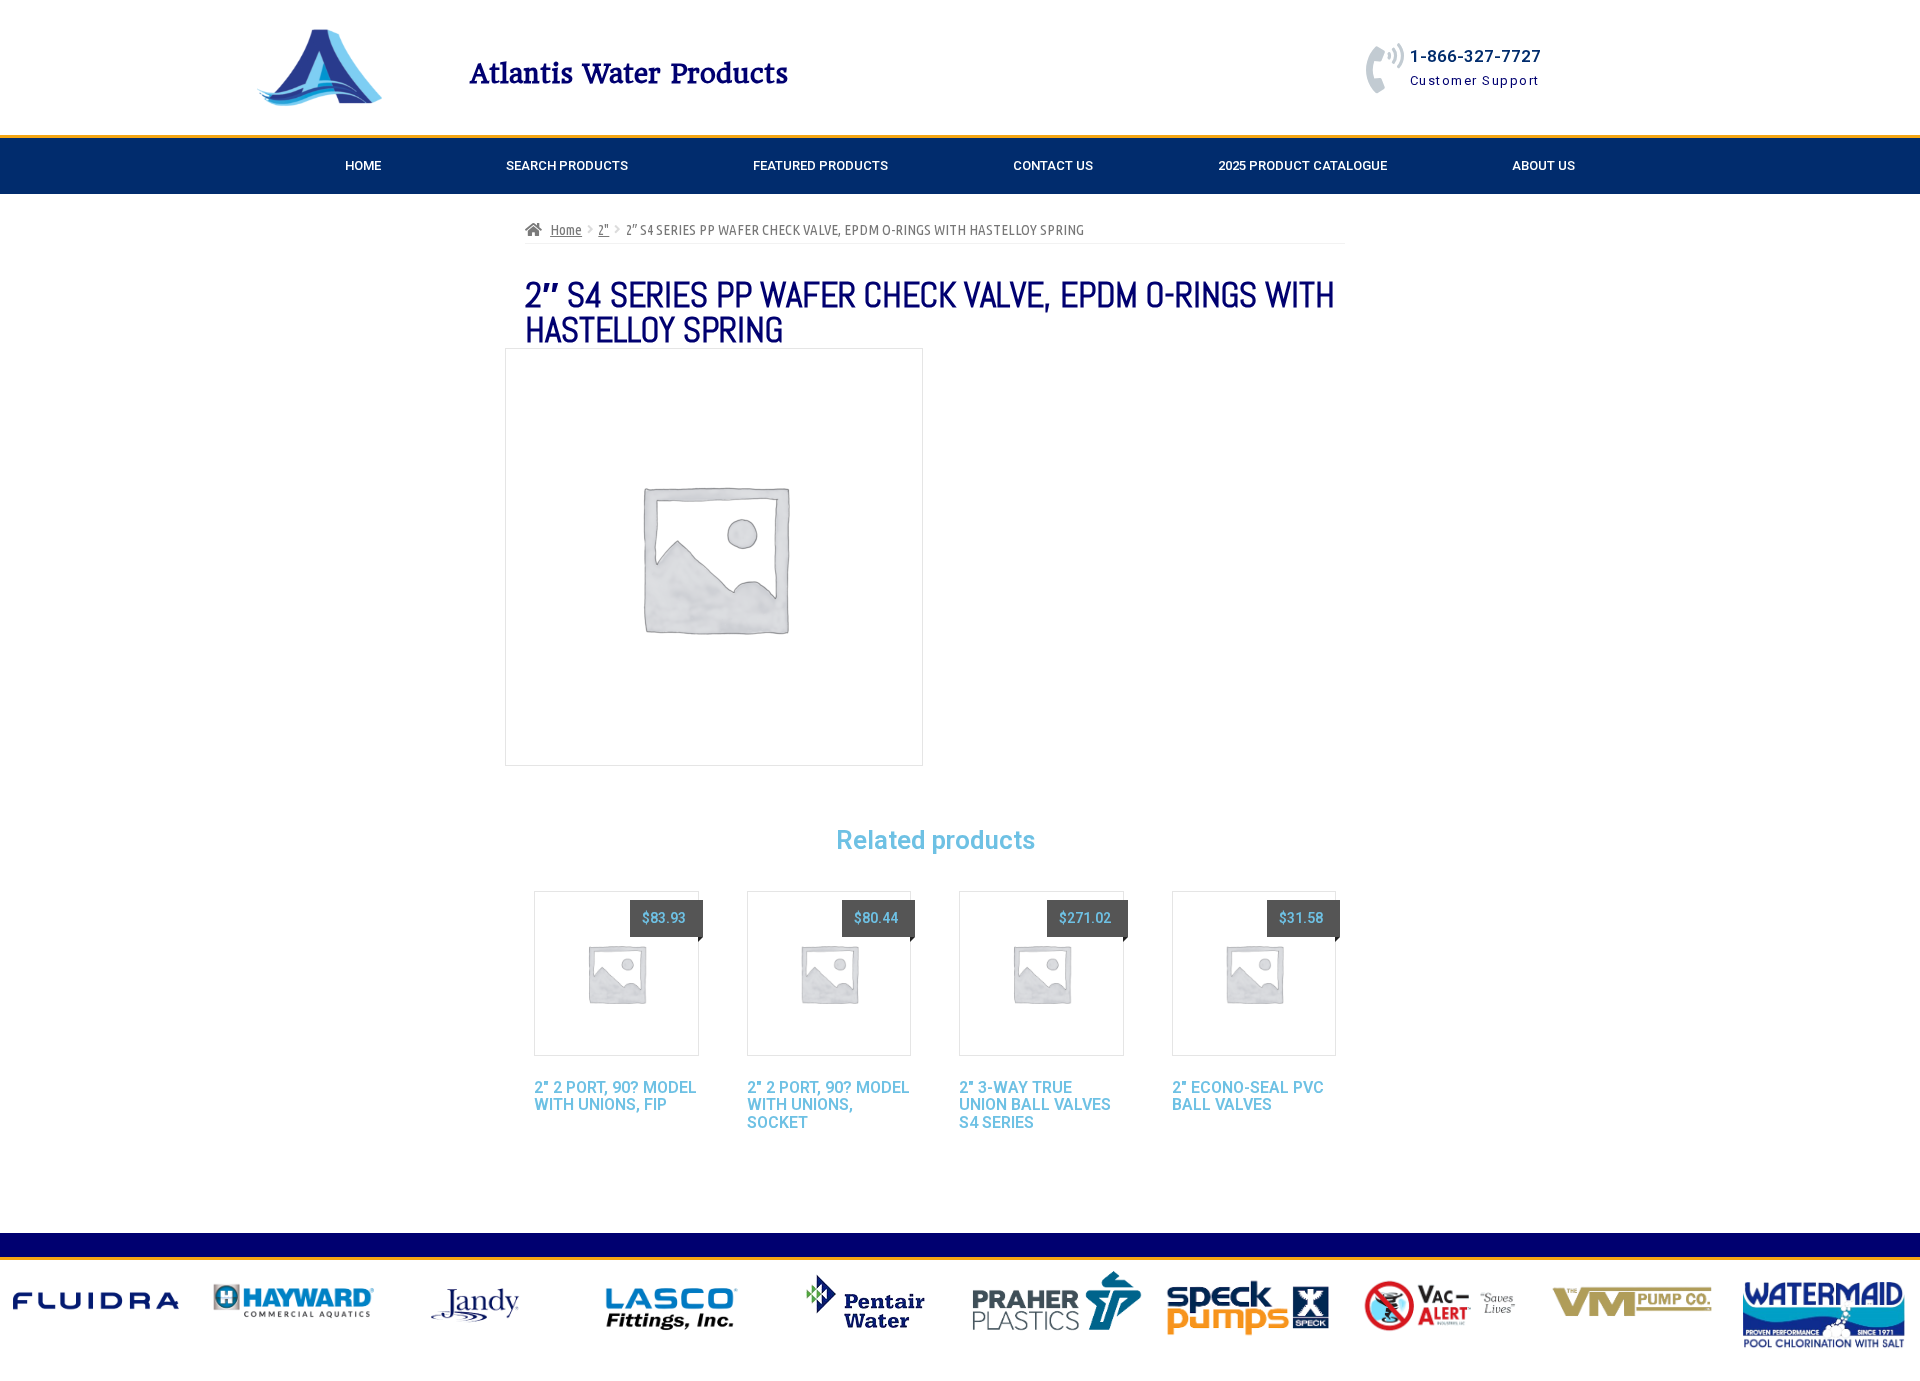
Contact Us (1053, 165)
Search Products (567, 165)
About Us (1543, 165)
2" (603, 229)
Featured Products (820, 165)
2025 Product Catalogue (1302, 165)
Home (363, 165)
